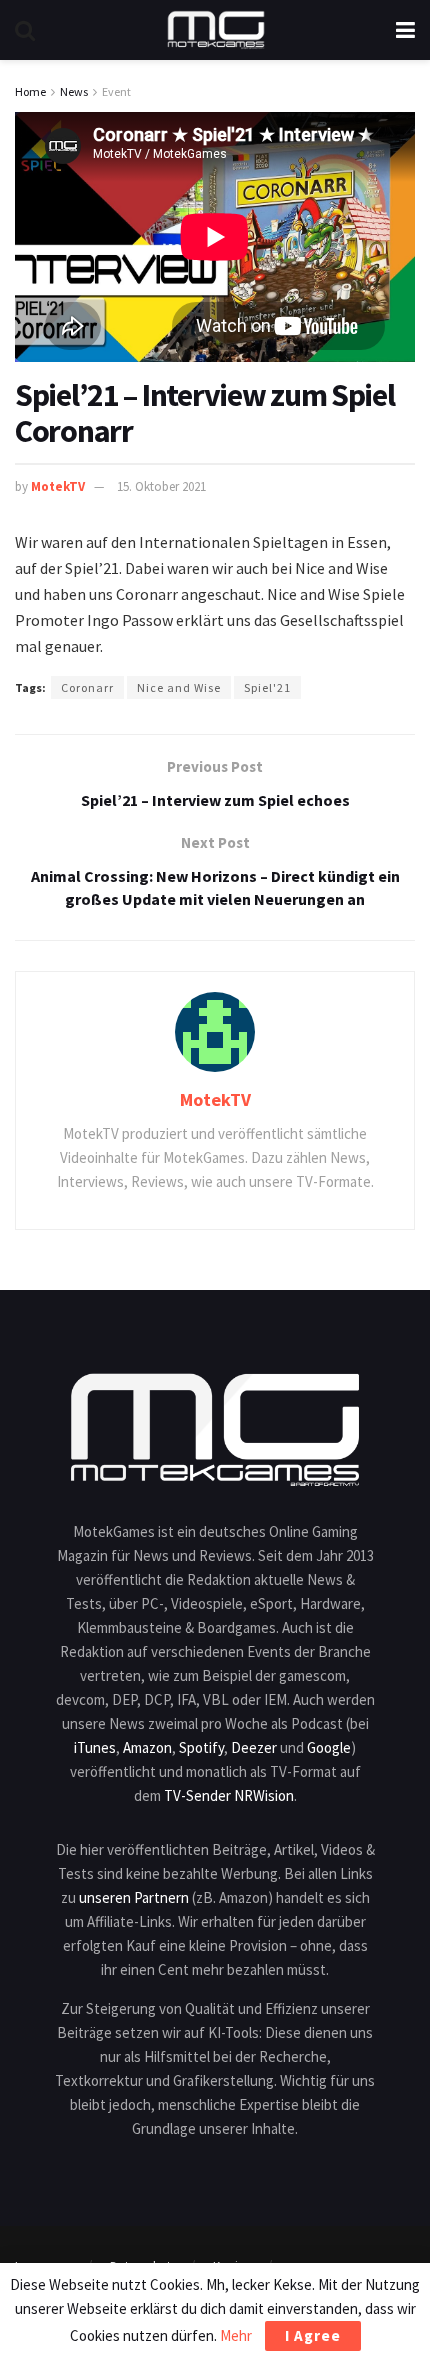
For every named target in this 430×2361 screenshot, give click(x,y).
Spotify (201, 1747)
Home (30, 91)
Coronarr (87, 687)
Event (116, 91)
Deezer (254, 1747)
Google (329, 1747)
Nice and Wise (179, 687)
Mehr (236, 2335)
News (74, 91)
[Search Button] (25, 30)
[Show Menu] (405, 30)
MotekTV (58, 486)
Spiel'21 (267, 687)
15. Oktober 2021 (161, 486)
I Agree (313, 2335)
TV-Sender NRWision (229, 1795)
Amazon (147, 1747)
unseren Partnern (134, 1897)
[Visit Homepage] (216, 30)
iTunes (95, 1747)
